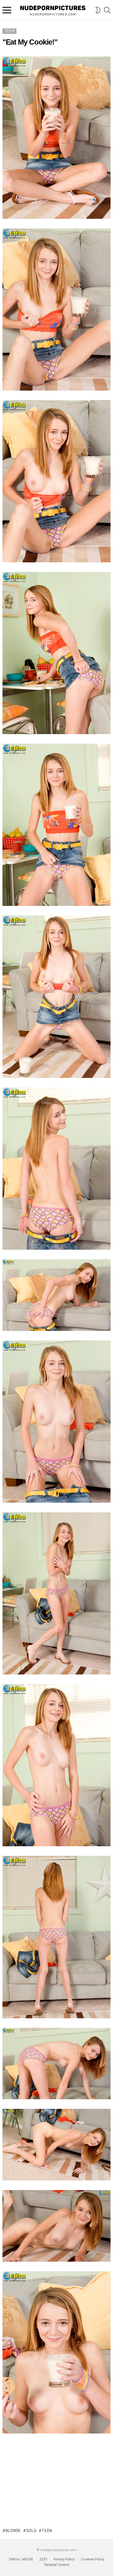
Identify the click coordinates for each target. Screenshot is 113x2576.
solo (31, 2531)
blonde (13, 2531)
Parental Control (57, 2565)
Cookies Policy (93, 2559)
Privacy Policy (64, 2559)
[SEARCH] (107, 10)
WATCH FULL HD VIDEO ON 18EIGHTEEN (57, 2461)
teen (47, 2531)
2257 (43, 2559)
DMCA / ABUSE (21, 2559)
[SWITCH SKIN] (98, 10)
